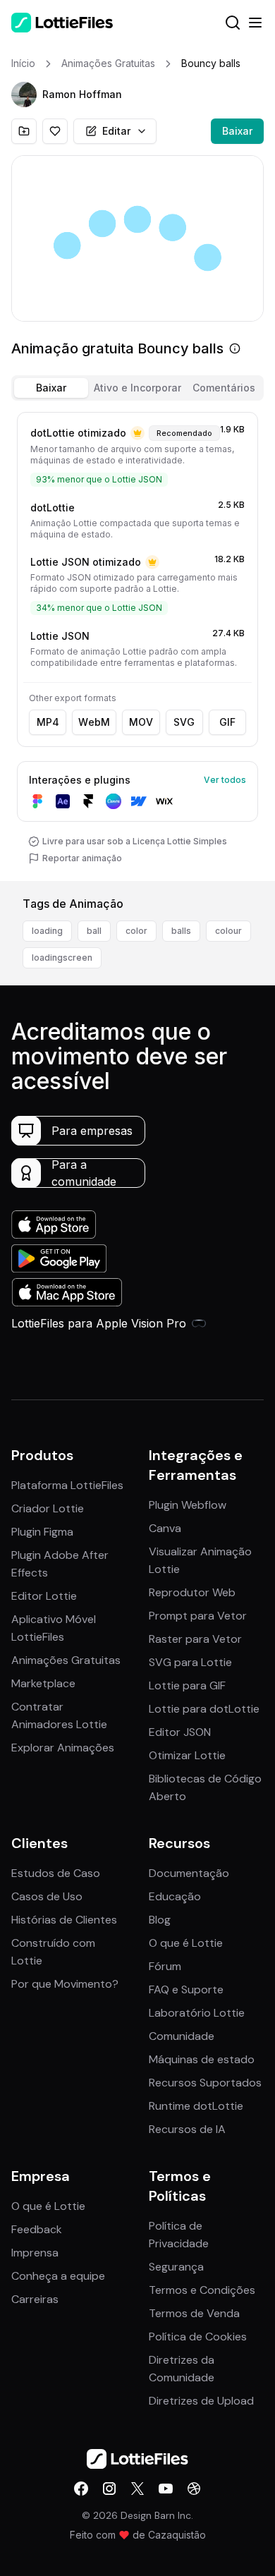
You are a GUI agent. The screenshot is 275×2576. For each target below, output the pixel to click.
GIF (227, 722)
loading (47, 931)
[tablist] (137, 388)
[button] (24, 95)
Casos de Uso (47, 1896)
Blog (160, 1920)
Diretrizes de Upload (201, 2401)
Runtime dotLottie (196, 2106)
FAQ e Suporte (186, 1989)
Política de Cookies (198, 2337)
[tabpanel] (137, 644)
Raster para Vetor (195, 1639)
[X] (137, 2489)
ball (94, 931)
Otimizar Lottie (187, 1755)
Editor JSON (180, 1732)
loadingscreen (62, 958)
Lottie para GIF (187, 1685)
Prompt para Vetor (198, 1616)
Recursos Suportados (205, 2083)
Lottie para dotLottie (204, 1709)
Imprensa (35, 2253)
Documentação (189, 1873)
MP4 (48, 722)
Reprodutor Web (192, 1592)
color (136, 931)
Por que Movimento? (65, 1984)
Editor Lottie (44, 1596)
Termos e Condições (202, 2290)
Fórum (165, 1966)
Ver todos (225, 780)
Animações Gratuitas (66, 1660)
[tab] (51, 388)
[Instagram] (109, 2489)
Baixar (237, 131)
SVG (184, 722)
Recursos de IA (187, 2129)
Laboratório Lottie (197, 2013)
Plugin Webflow (188, 1505)
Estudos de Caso (56, 1873)
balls (181, 931)
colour (228, 931)
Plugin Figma (42, 1532)
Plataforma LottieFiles (67, 1485)
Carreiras (35, 2299)
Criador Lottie (48, 1508)
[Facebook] (81, 2489)
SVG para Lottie (190, 1662)
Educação (175, 1896)
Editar (116, 131)
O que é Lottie (186, 1943)
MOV (141, 722)
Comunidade (182, 2036)
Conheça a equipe (58, 2276)
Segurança (176, 2267)
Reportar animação (82, 858)
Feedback (37, 2229)
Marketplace (43, 1683)
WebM (94, 722)
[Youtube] (166, 2489)
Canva (165, 1528)
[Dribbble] (194, 2489)
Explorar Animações (63, 1748)
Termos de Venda (194, 2313)
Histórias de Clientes (64, 1920)
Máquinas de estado (202, 2059)
